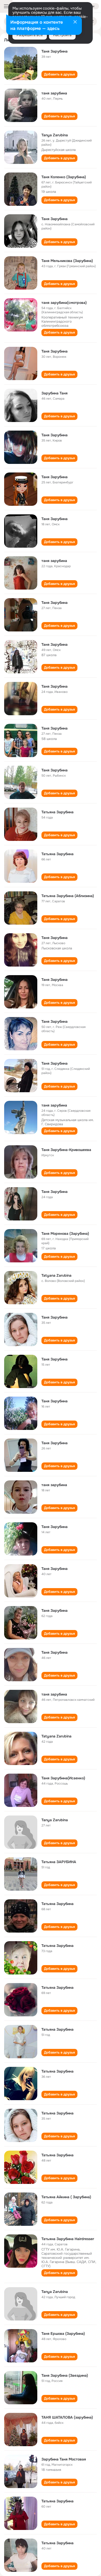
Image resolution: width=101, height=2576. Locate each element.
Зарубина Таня (55, 393)
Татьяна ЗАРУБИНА (59, 1862)
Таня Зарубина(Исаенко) (63, 1778)
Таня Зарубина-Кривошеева (66, 1150)
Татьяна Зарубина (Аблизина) (68, 896)
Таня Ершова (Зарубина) (63, 2334)
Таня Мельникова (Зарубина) (67, 261)
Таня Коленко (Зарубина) (64, 177)
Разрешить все (30, 35)
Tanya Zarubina (55, 135)
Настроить (62, 35)
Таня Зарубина (55, 51)
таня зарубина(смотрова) (64, 303)
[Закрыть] (75, 22)
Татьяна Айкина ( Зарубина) (66, 2197)
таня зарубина (54, 93)
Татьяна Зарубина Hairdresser (68, 2239)
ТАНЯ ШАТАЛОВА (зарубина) (67, 2417)
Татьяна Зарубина (57, 812)
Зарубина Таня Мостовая (64, 2459)
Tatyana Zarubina (56, 1275)
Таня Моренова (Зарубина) (65, 1233)
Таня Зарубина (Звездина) (65, 2375)
